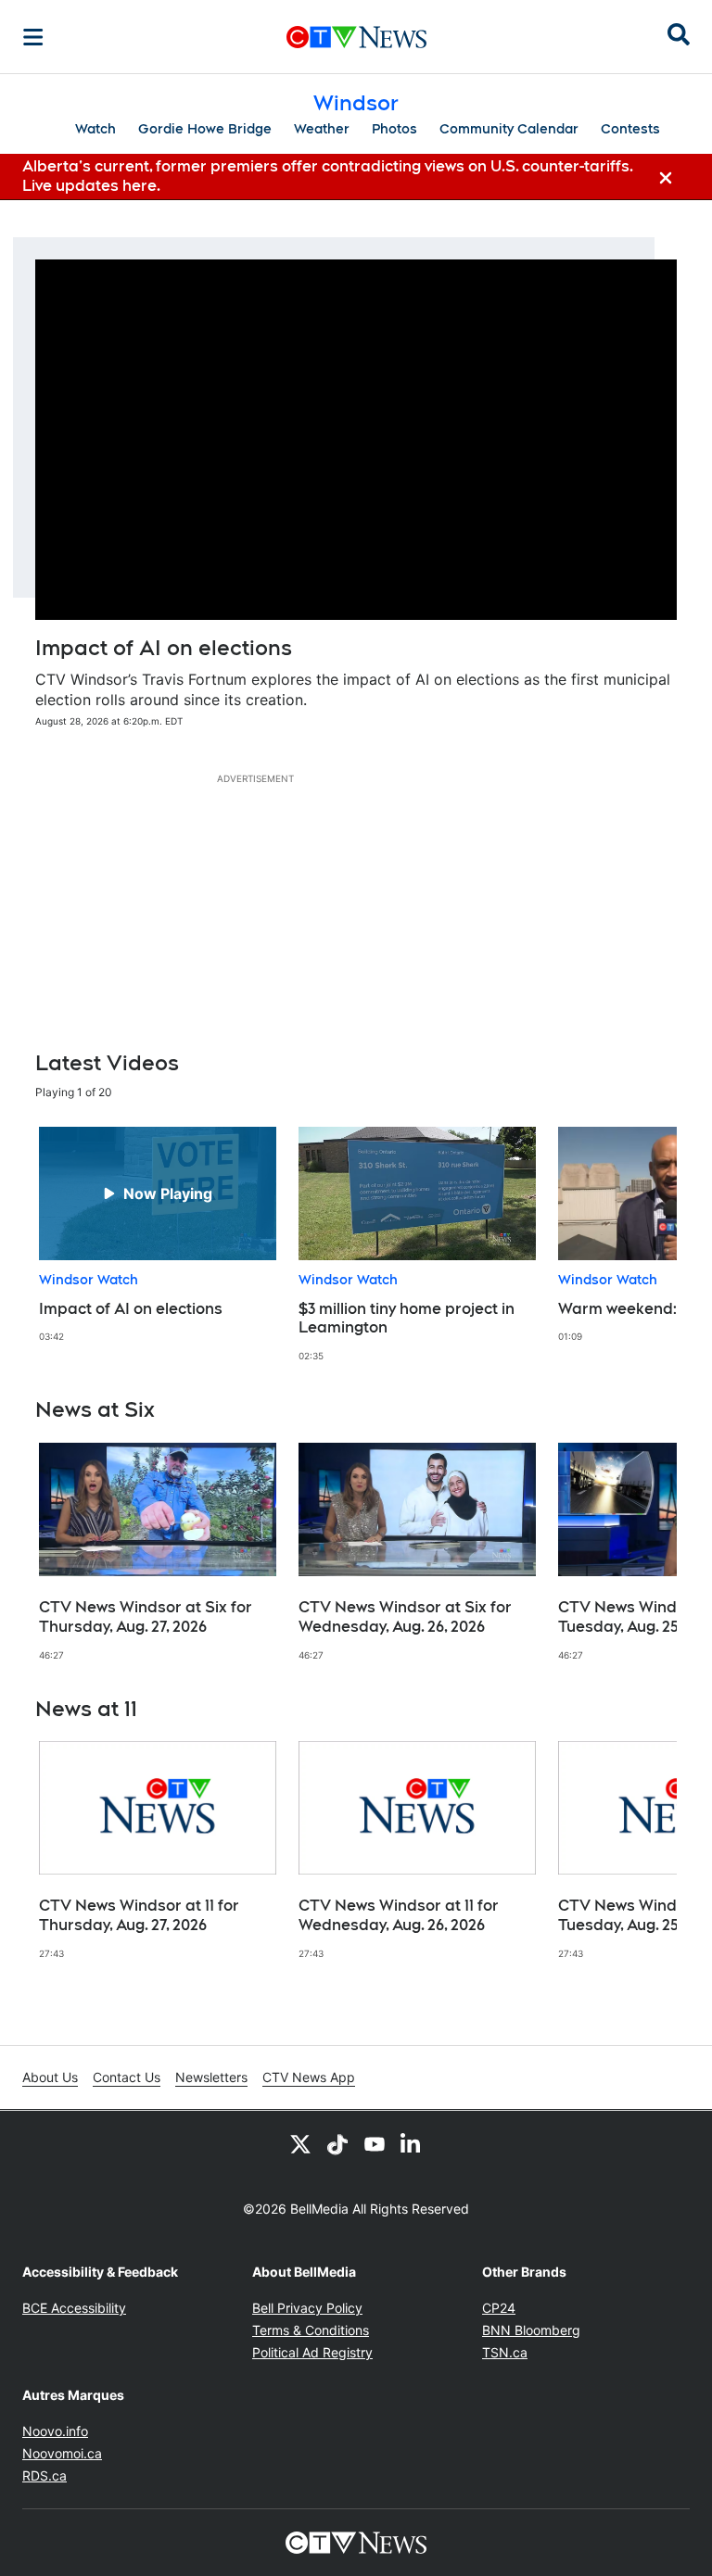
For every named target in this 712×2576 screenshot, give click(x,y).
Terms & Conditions (311, 2330)
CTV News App (309, 2077)
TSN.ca (505, 2352)
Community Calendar (509, 129)
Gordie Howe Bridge (205, 129)
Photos (394, 129)
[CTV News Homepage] (356, 37)
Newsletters (211, 2077)
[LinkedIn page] (412, 2144)
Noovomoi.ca (62, 2453)
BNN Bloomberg (531, 2330)
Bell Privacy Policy (307, 2308)
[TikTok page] (337, 2144)
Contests (630, 129)
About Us (50, 2077)
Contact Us (127, 2077)
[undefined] (158, 1235)
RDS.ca (44, 2475)
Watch (95, 129)
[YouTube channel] (375, 2144)
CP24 (499, 2308)
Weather (322, 129)
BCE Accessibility (74, 2308)
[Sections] (33, 37)
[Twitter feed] (300, 2144)
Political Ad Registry (312, 2352)
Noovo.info (55, 2431)
